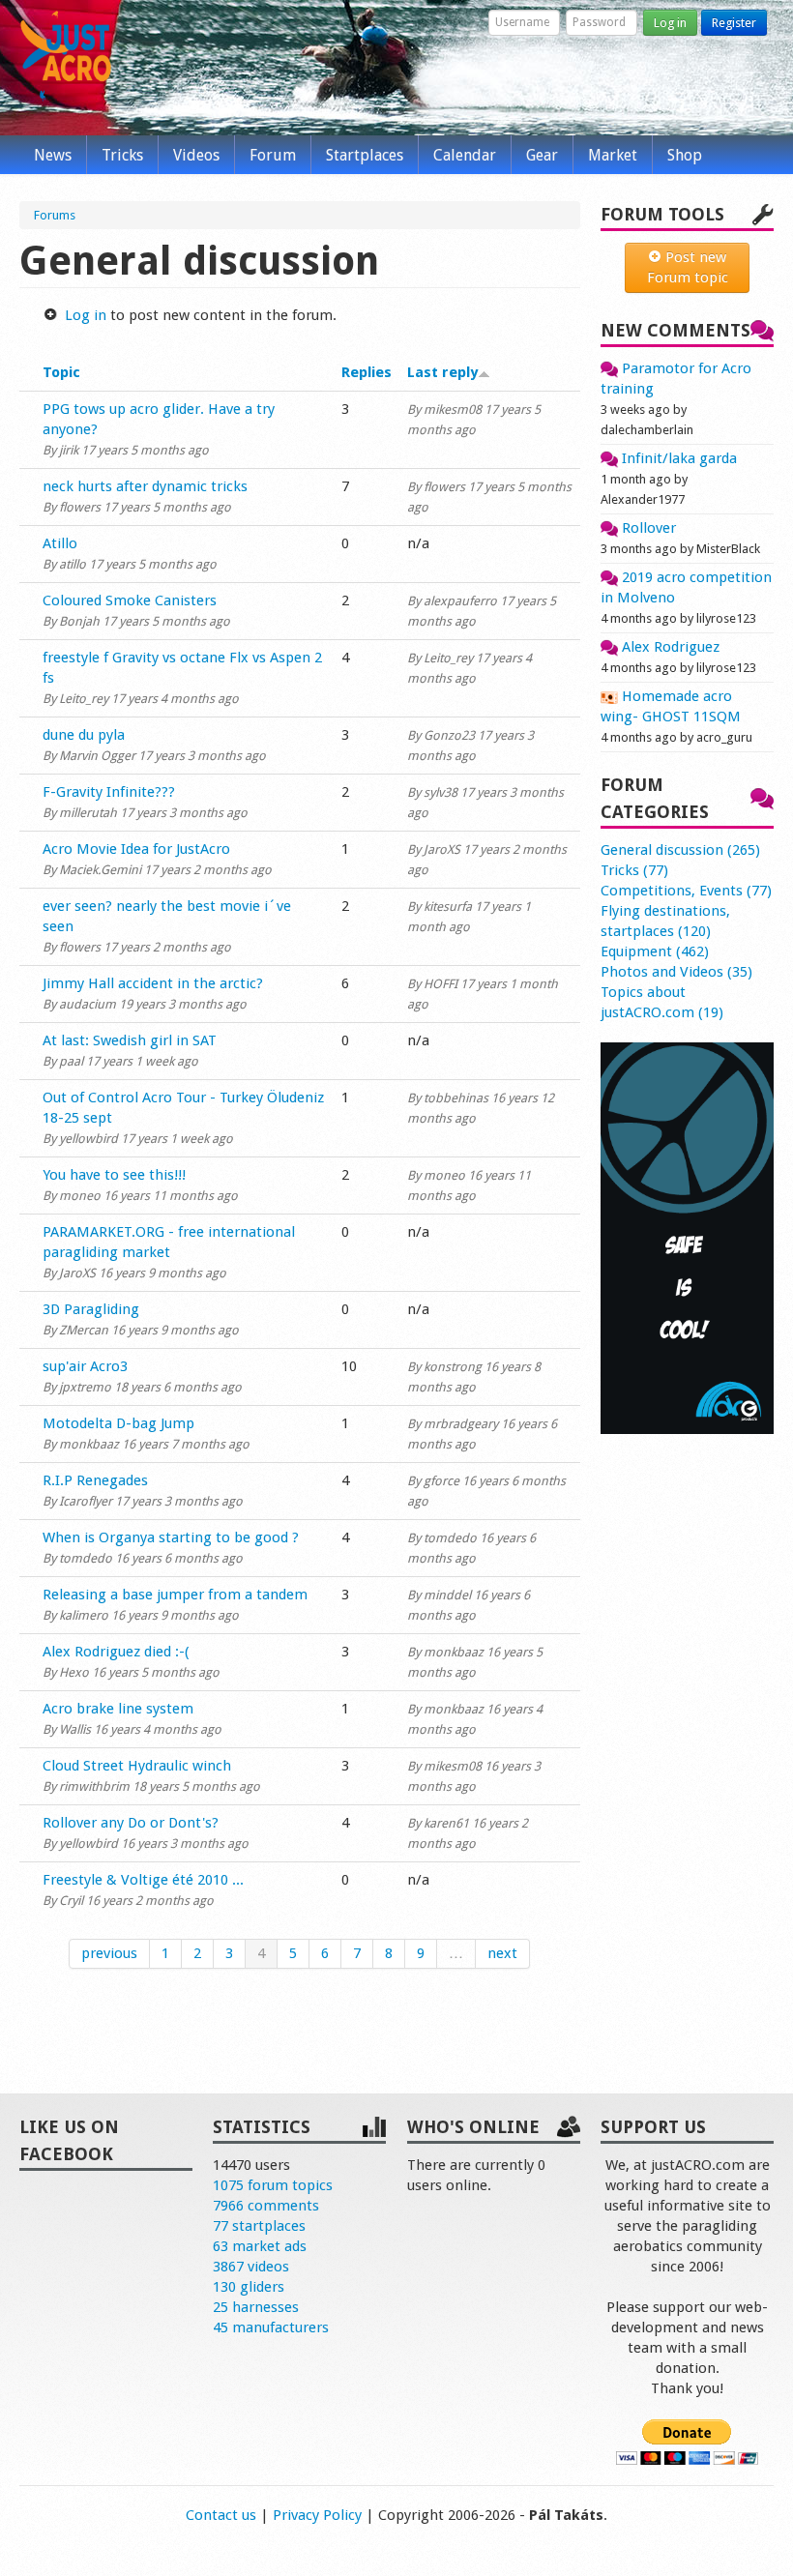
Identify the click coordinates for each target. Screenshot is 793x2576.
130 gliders (249, 2287)
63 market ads (260, 2246)
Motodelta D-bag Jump (118, 1423)
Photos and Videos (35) (676, 972)
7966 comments (266, 2206)
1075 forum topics (273, 2185)
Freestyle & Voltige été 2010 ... (143, 1880)
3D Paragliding (91, 1309)
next (502, 1953)
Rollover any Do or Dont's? (131, 1823)
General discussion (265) (680, 850)
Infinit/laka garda (677, 458)
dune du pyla (84, 735)
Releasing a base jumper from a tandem (175, 1595)
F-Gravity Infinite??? (109, 792)
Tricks (122, 155)
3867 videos (251, 2267)
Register (734, 23)
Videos (196, 155)
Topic (61, 372)
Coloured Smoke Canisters (130, 600)
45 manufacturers (271, 2327)
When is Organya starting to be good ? (171, 1537)
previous (109, 1953)
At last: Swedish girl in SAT (130, 1040)
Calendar (465, 155)
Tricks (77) (634, 870)
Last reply (442, 372)
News (53, 155)
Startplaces (365, 155)
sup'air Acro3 (85, 1366)
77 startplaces (259, 2226)
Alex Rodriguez (669, 647)
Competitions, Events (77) (686, 891)
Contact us (221, 2515)
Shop (685, 155)
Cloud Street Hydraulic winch (137, 1766)
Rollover (647, 528)
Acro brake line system (118, 1709)
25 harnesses (256, 2307)
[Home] (66, 56)
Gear (542, 155)
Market (613, 155)
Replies (367, 372)
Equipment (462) (655, 951)
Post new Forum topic (688, 267)
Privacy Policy (317, 2515)
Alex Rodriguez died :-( (116, 1652)
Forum (273, 155)
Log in (670, 23)
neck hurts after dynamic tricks (145, 486)
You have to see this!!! (114, 1175)
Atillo (60, 543)
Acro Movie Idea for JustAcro (136, 849)
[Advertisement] (687, 1743)
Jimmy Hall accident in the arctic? (153, 983)
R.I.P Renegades (95, 1480)
